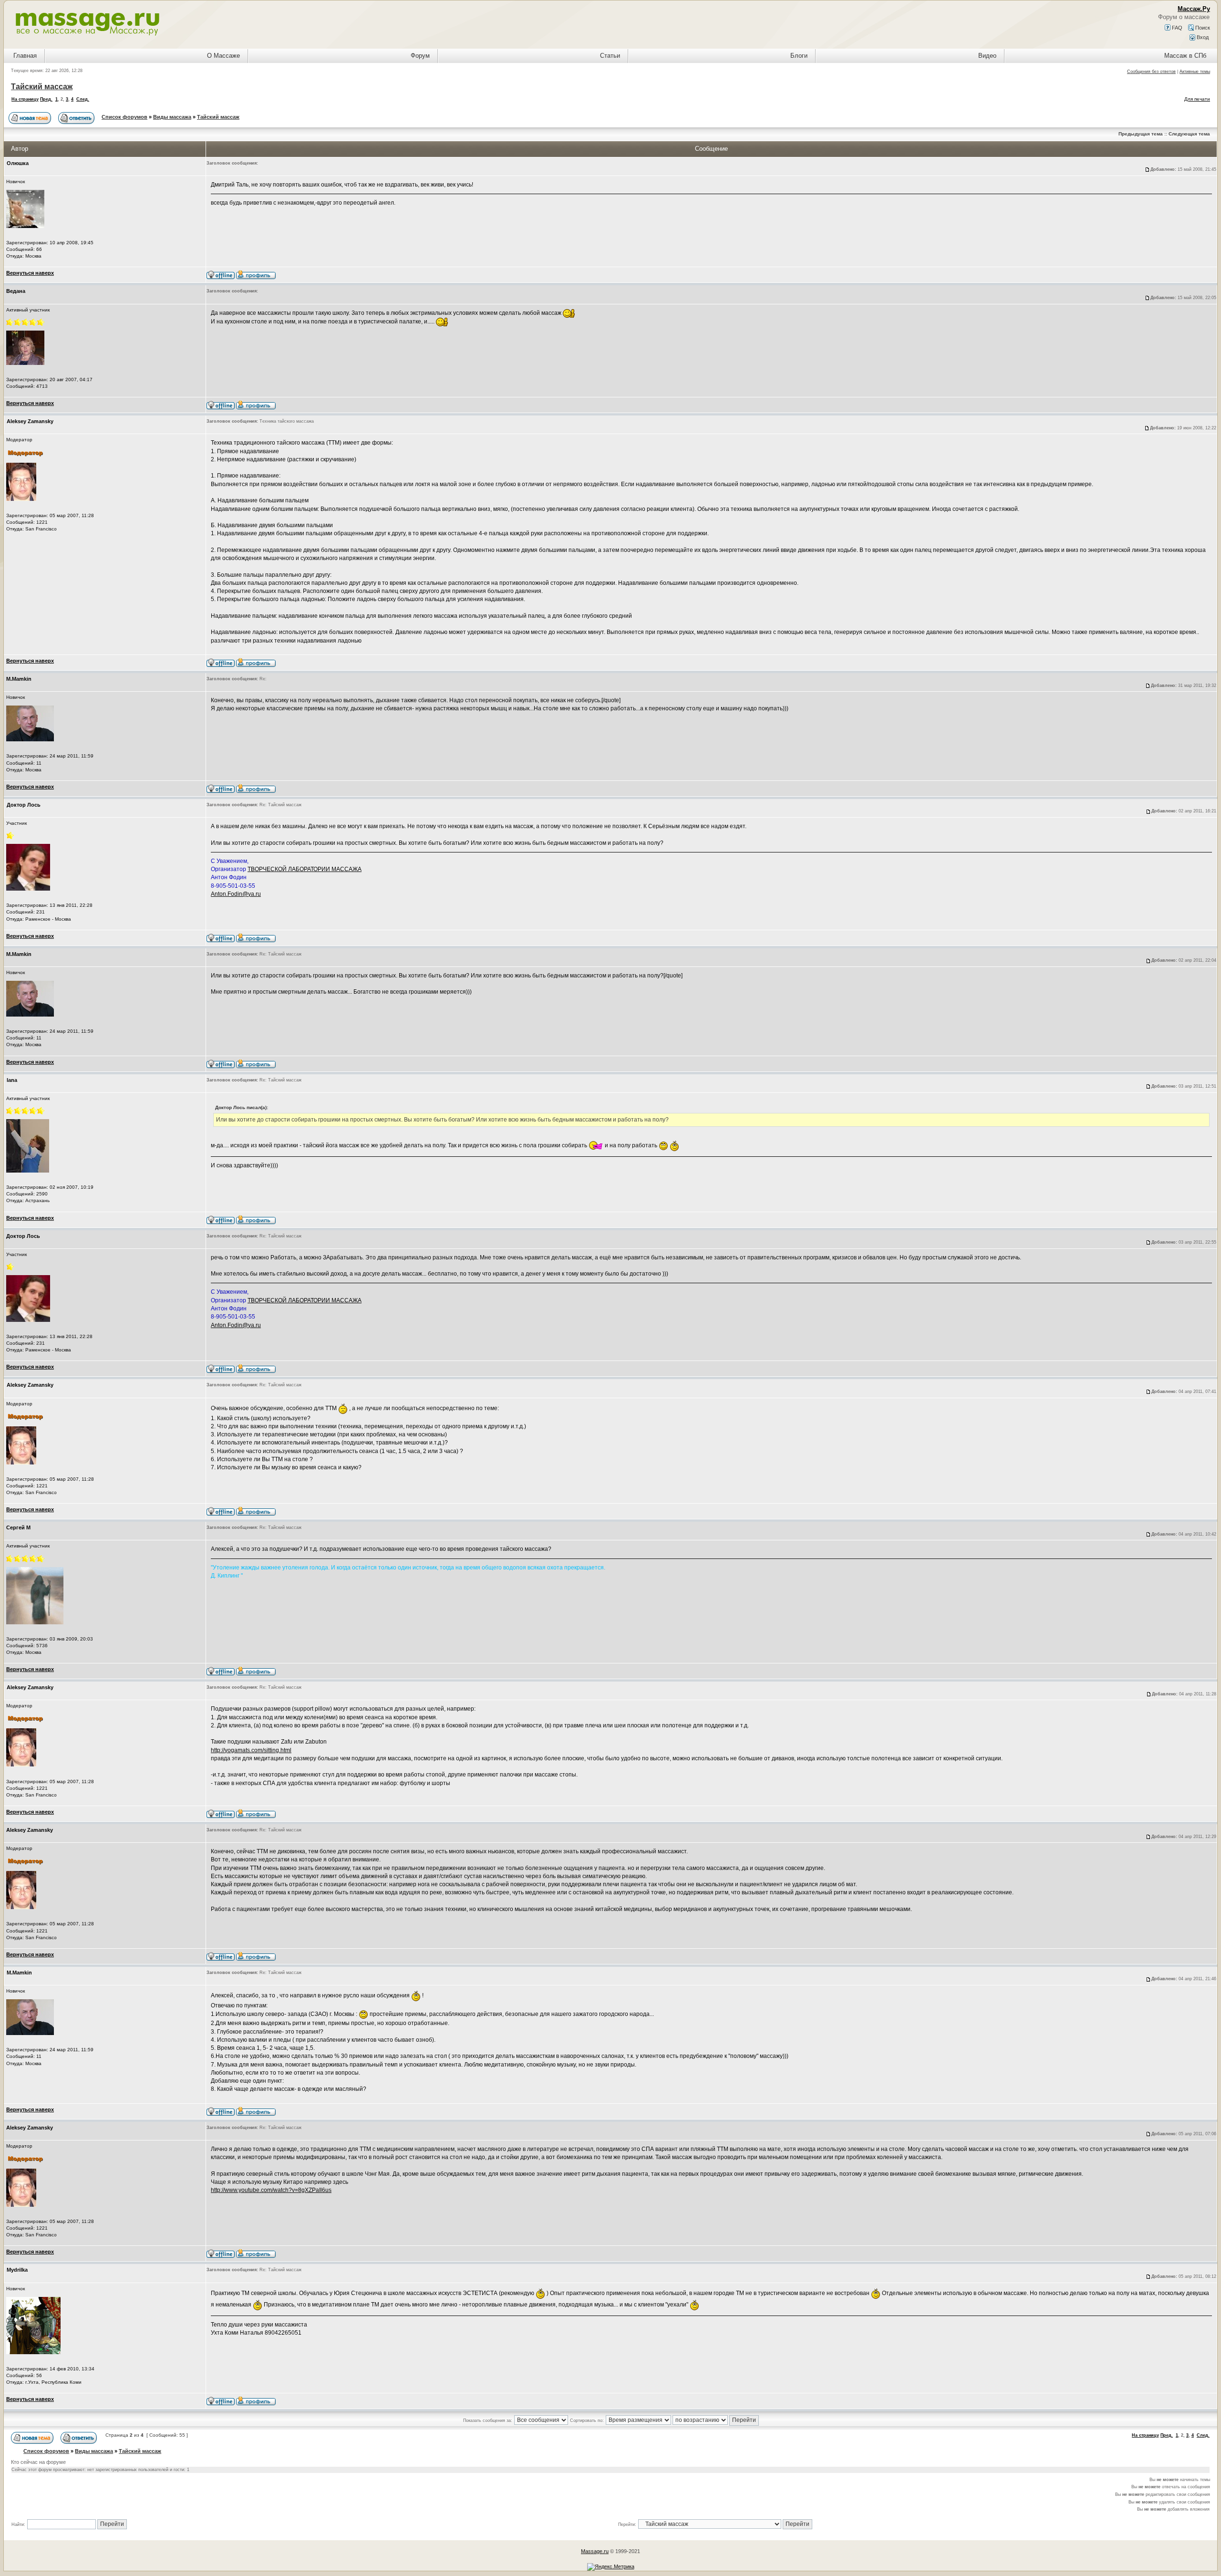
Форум (420, 56)
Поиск (1202, 28)
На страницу (25, 99)
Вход (1202, 37)
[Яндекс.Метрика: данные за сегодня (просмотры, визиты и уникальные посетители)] (611, 2567)
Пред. (46, 99)
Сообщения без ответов (1151, 72)
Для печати (1197, 99)
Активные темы (1195, 72)
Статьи (610, 56)
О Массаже (223, 56)
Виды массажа (172, 117)
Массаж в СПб (1185, 56)
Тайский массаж (42, 87)
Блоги (799, 56)
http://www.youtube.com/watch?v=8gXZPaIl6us (271, 2190)
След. (83, 99)
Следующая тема (1189, 134)
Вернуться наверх (30, 273)
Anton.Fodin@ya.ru (236, 894)
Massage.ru (595, 2551)
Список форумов (124, 117)
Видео (987, 56)
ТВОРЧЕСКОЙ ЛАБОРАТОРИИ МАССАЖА (305, 869)
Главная (25, 56)
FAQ (1176, 28)
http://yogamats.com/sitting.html (251, 1750)
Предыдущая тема (1141, 134)
